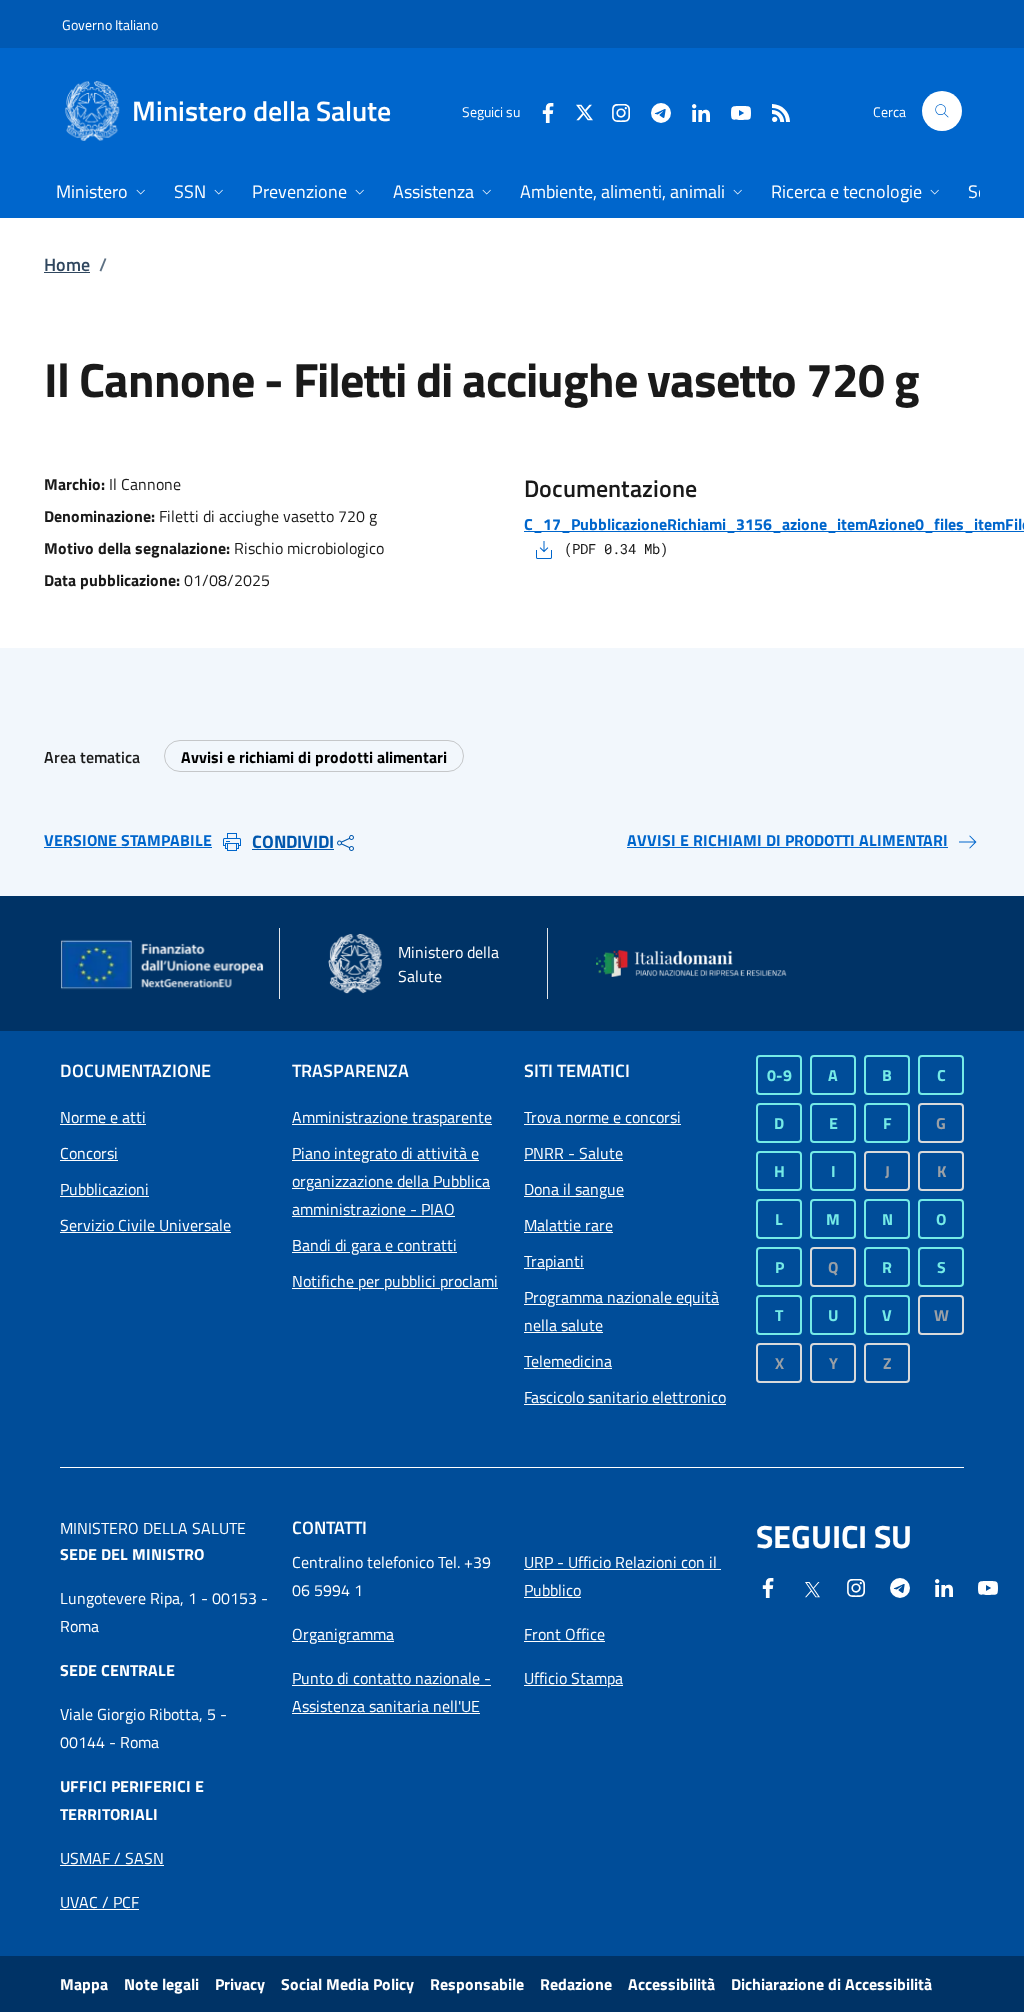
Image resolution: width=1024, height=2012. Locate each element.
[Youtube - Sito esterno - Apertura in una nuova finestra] (733, 110)
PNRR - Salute (573, 1153)
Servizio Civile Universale (145, 1225)
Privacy (240, 1984)
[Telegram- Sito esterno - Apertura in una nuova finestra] (653, 110)
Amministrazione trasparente (392, 1117)
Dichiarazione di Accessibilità (831, 1984)
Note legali (161, 1984)
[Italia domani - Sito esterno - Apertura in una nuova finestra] (700, 964)
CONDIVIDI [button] (293, 841)
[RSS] (773, 110)
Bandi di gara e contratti (374, 1245)
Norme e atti (103, 1117)
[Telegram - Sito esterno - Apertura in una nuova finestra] (900, 1586)
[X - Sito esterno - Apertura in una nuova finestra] (584, 110)
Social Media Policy (347, 1984)
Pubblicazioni (104, 1189)
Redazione (576, 1984)
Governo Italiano (110, 24)
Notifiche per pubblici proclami (395, 1281)
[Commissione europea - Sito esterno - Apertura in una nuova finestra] (163, 966)
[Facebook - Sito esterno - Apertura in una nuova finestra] (540, 110)
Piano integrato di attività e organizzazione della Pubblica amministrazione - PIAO (391, 1181)
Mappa (84, 1984)
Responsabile (477, 1984)
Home (67, 264)
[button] (942, 111)
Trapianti (554, 1261)
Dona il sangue (574, 1189)
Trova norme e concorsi (602, 1117)
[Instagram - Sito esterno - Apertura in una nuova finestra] (613, 110)
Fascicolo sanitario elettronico (625, 1397)
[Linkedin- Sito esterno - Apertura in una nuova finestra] (944, 1586)
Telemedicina (568, 1361)
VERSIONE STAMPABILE (128, 840)
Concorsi (89, 1153)
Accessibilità (671, 1984)
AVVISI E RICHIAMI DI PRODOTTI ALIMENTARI (787, 840)
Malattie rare (568, 1225)
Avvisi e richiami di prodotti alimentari (314, 757)
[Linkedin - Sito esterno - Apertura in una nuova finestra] (693, 110)
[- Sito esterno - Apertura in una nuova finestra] (988, 1586)
